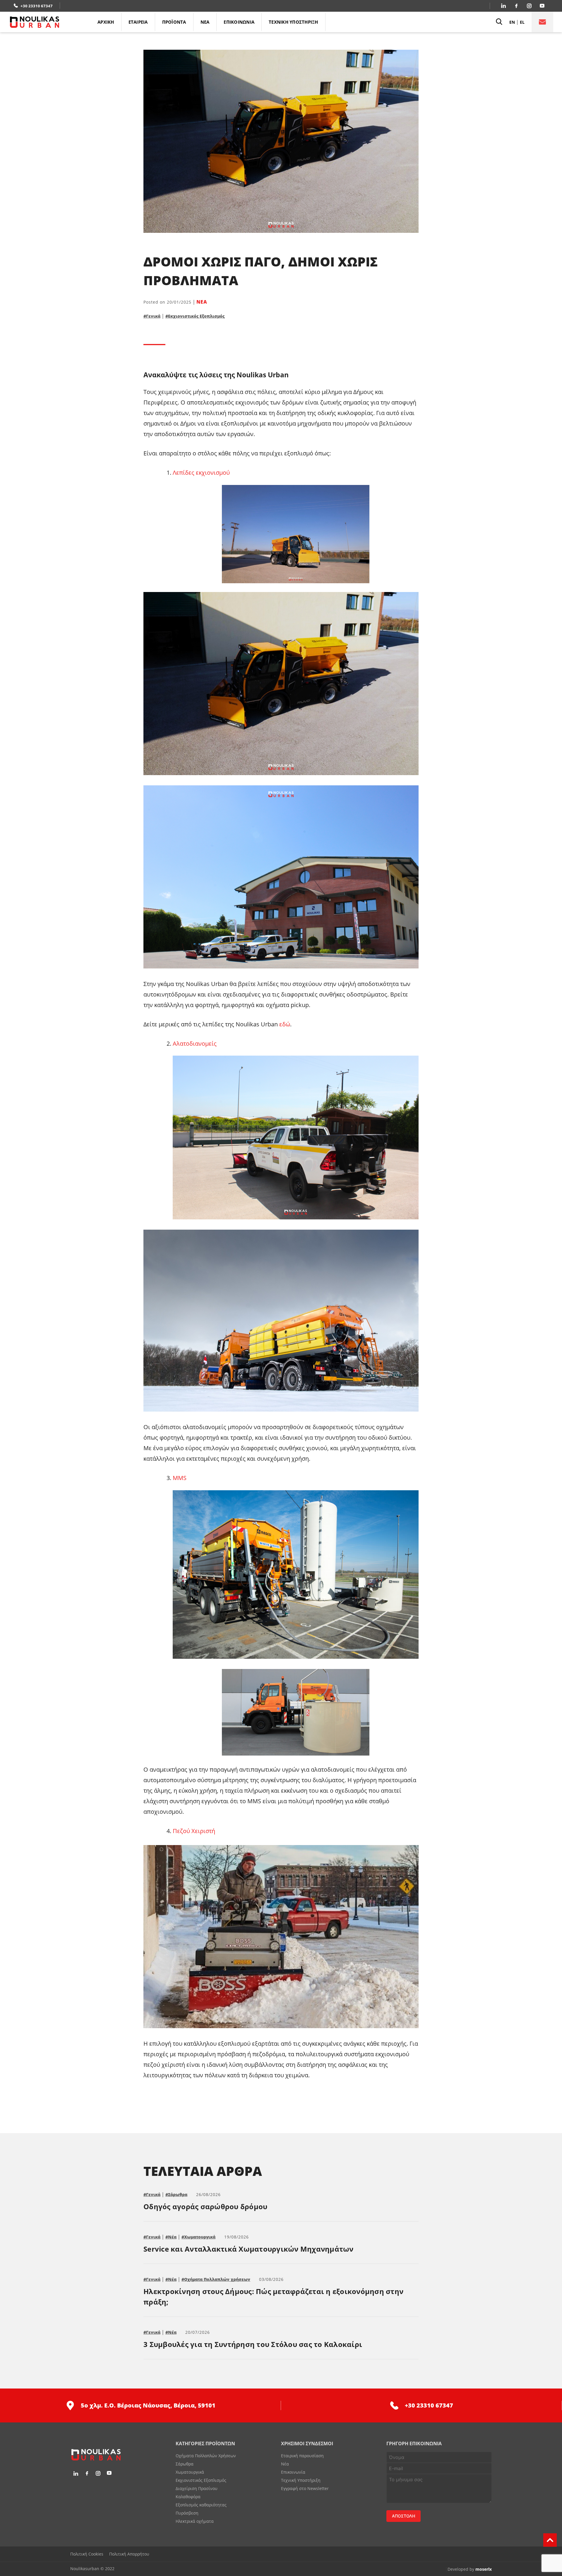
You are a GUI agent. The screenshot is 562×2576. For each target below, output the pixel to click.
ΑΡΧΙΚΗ (106, 22)
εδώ (285, 1024)
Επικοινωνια (239, 22)
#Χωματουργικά (198, 2237)
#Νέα (171, 2237)
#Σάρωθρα (176, 2194)
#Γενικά (152, 316)
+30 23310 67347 (37, 6)
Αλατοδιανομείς (195, 1043)
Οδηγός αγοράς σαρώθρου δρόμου (205, 2206)
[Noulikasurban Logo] (50, 22)
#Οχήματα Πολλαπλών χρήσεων (216, 2279)
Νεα (205, 22)
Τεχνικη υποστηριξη (293, 22)
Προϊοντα (174, 22)
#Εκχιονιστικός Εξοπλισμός (195, 316)
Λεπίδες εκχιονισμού (201, 473)
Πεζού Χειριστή (194, 1831)
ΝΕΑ (202, 302)
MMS (180, 1478)
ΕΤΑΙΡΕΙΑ (138, 22)
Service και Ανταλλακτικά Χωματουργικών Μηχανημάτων (249, 2249)
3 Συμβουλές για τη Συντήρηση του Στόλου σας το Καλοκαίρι (253, 2344)
